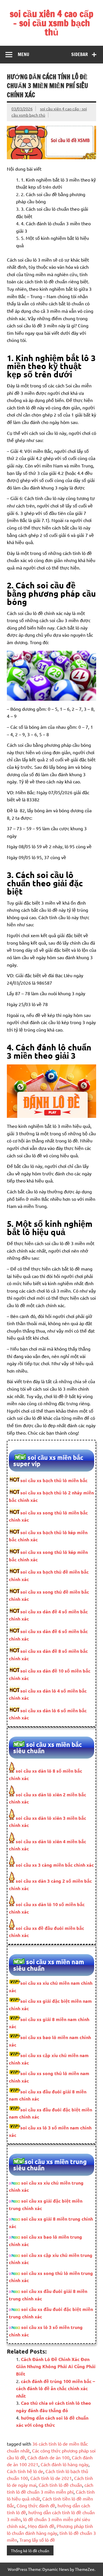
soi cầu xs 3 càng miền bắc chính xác (54, 1865)
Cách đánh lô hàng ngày (65, 2464)
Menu (23, 54)
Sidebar (80, 54)
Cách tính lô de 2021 (51, 2478)
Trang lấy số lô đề (37, 2540)
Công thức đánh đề (36, 2505)
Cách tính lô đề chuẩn (60, 2485)
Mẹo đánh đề (41, 2526)
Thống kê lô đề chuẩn (30, 2551)
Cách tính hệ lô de (25, 2471)
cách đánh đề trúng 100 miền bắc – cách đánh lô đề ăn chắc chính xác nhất (56, 2388)
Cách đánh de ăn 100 (48, 2457)
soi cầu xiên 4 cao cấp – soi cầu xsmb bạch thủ (51, 23)
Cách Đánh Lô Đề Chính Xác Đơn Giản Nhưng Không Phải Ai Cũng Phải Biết (56, 2366)
